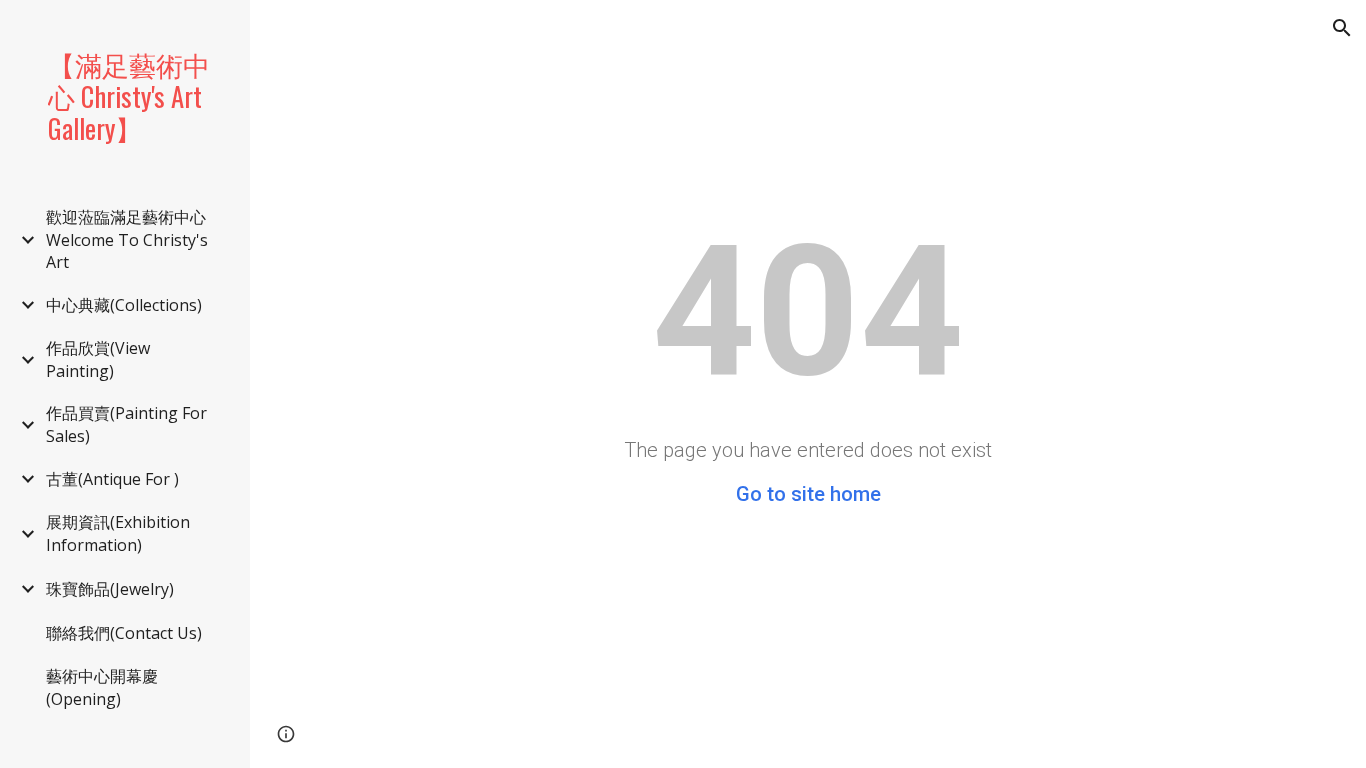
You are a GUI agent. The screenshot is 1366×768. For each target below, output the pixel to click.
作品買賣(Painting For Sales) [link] (126, 424)
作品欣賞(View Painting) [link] (98, 359)
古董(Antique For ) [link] (112, 479)
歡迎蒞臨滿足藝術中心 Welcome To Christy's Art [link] (127, 239)
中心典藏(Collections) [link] (124, 305)
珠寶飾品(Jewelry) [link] (110, 589)
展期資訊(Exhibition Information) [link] (118, 533)
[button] (1342, 28)
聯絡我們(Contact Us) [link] (124, 633)
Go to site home (808, 494)
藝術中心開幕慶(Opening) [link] (102, 687)
